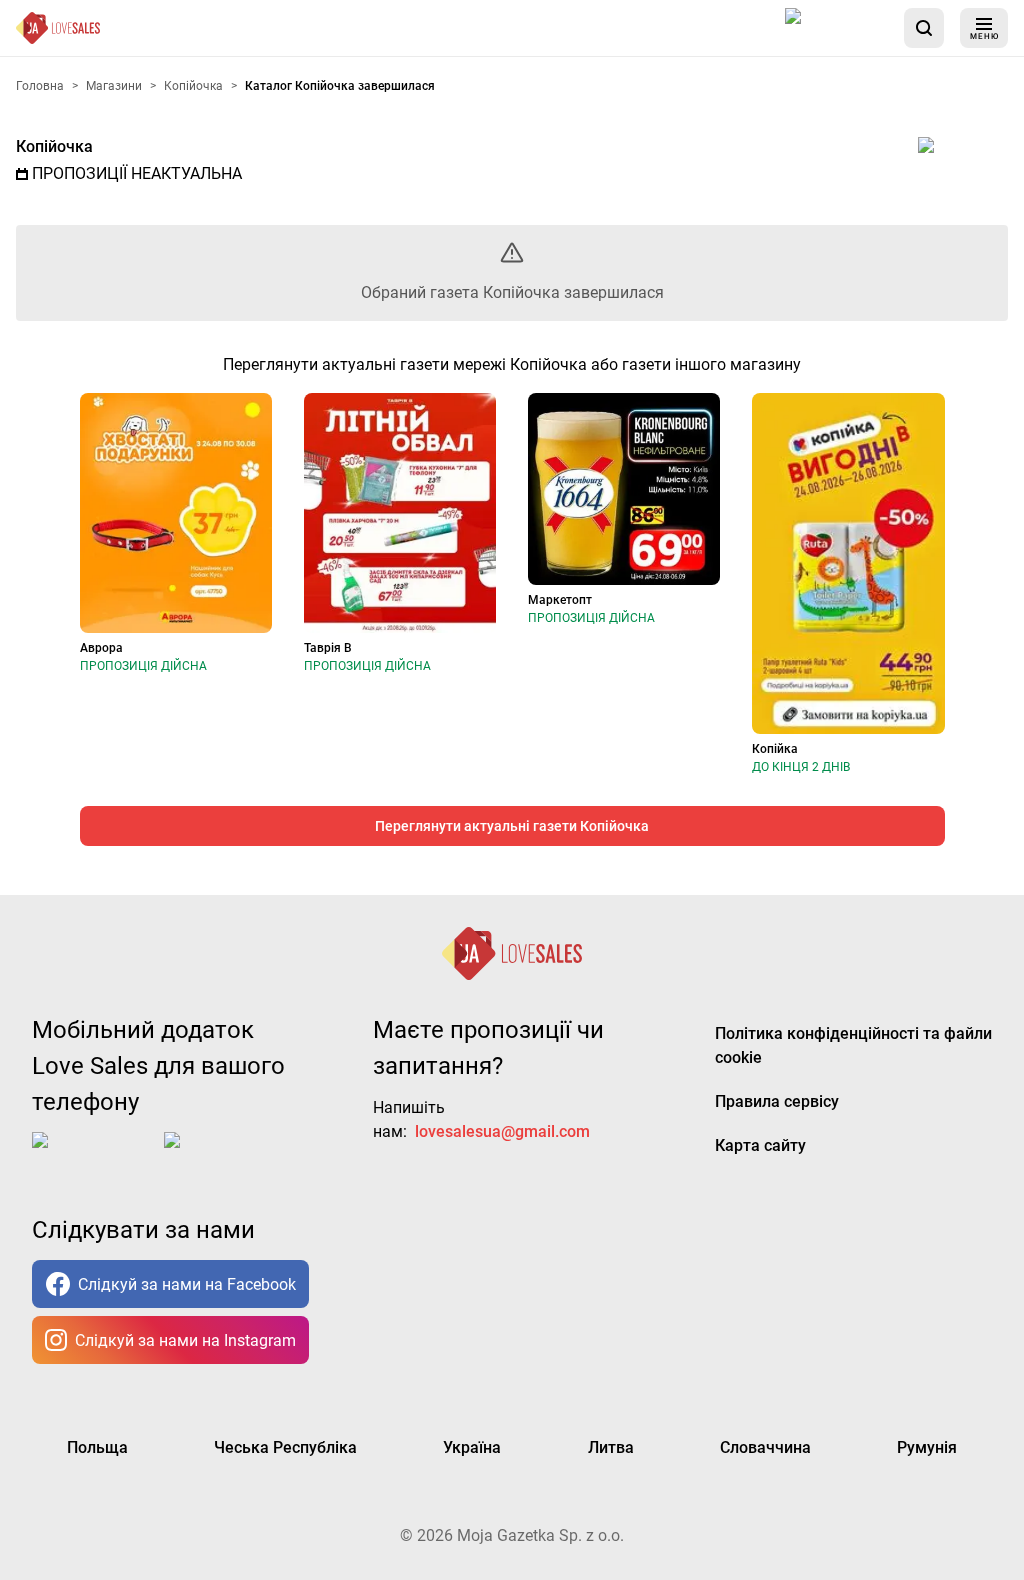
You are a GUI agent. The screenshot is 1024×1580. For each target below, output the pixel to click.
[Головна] (58, 28)
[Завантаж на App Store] (837, 28)
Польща (97, 1447)
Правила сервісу (777, 1101)
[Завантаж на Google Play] (226, 1156)
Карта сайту (760, 1145)
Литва (611, 1447)
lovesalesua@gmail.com (502, 1131)
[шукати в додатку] (924, 28)
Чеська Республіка (285, 1447)
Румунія (927, 1447)
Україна (472, 1447)
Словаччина (765, 1447)
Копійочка (54, 146)
